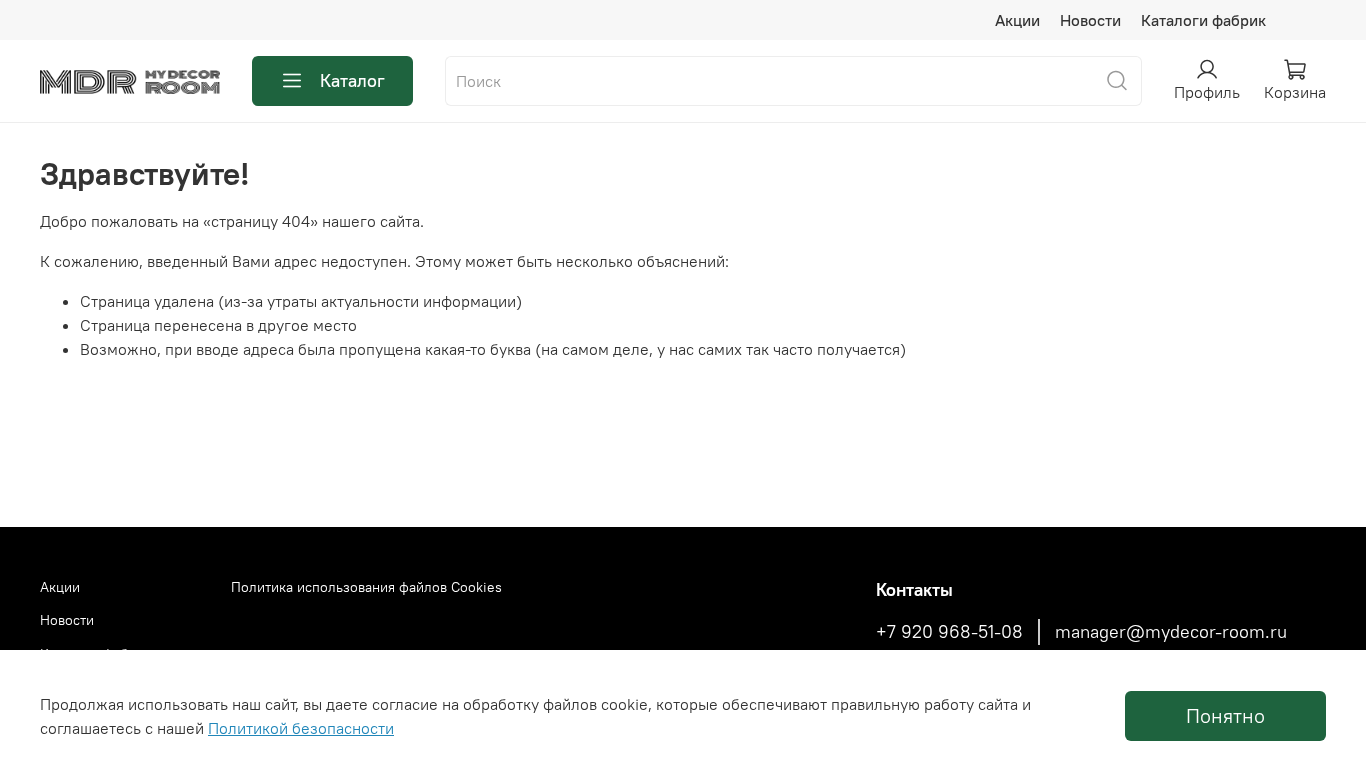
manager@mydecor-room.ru (1171, 632)
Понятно (1225, 715)
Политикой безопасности (301, 728)
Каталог (352, 80)
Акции (1017, 20)
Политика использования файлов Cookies (366, 587)
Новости (1090, 20)
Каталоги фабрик (1203, 20)
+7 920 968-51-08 (949, 632)
